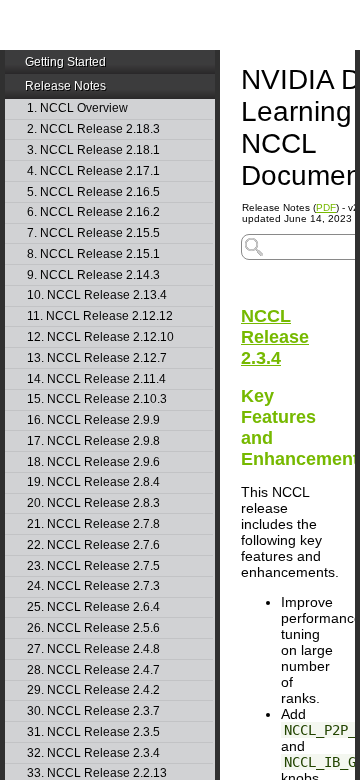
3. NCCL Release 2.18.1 (93, 150)
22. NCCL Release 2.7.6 (93, 545)
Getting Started (65, 62)
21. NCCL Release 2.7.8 (93, 524)
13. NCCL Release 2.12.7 (97, 358)
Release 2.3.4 (275, 337)
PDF (326, 207)
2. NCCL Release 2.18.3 (93, 129)
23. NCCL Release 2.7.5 (93, 566)
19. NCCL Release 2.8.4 (93, 482)
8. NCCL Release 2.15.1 (93, 254)
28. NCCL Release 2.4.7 (93, 670)
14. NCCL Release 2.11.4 (96, 379)
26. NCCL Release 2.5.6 (93, 628)
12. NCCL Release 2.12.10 (100, 337)
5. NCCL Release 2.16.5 (93, 192)
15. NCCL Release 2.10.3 (97, 399)
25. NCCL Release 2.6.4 (93, 607)
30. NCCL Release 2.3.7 (93, 711)
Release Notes (65, 86)
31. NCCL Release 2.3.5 (93, 732)
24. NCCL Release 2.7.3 (93, 586)
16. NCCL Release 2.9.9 (93, 420)
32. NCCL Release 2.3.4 (93, 753)
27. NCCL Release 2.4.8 (93, 649)
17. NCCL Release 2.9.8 (93, 441)
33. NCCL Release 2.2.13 (97, 773)
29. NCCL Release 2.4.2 (93, 690)
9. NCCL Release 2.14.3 (93, 275)
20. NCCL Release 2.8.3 (93, 503)
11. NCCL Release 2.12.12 (100, 316)
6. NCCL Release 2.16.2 (93, 212)
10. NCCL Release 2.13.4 (97, 295)
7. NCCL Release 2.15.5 (93, 233)
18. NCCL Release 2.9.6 (93, 462)
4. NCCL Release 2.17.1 (93, 171)
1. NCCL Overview (77, 108)
